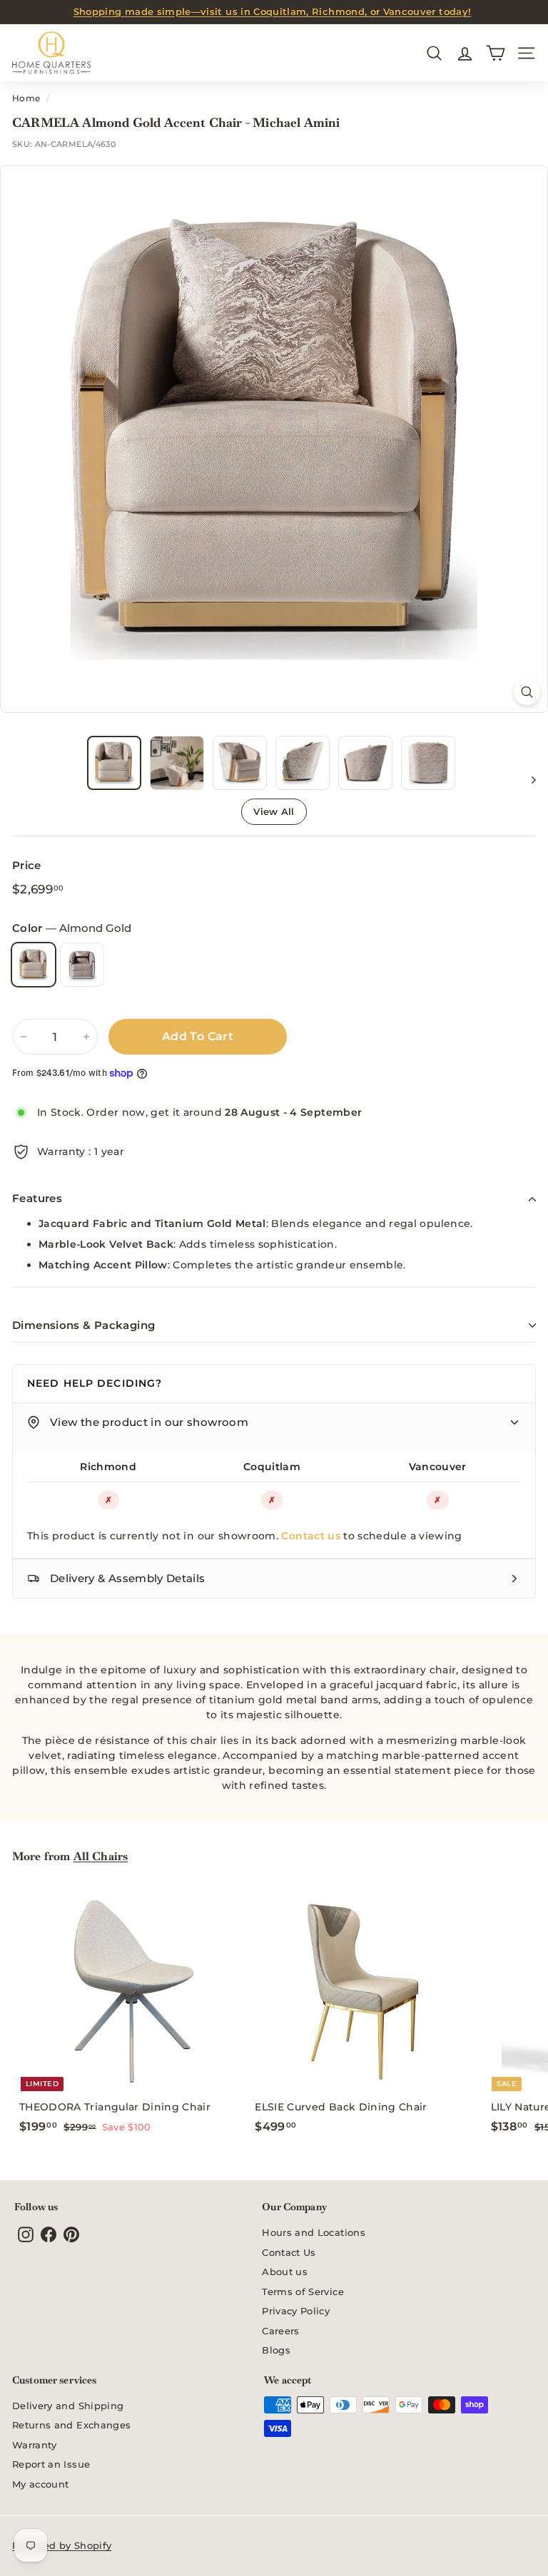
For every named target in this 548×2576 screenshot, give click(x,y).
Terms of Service (303, 2292)
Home (26, 98)
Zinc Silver (82, 965)
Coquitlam (272, 1467)
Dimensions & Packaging (83, 1325)
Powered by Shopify (62, 2545)
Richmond (108, 1467)
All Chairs (101, 1856)
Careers (280, 2331)
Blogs (276, 2350)
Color (72, 928)
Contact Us (289, 2252)
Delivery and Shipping (68, 2406)
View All (274, 811)
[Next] (527, 779)
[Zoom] (527, 692)
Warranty (35, 2445)
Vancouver (438, 1467)
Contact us (311, 1536)
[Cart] (496, 53)
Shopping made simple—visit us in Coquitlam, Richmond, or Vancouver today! (273, 11)
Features (37, 1198)
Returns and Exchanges (71, 2425)
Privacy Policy (296, 2311)
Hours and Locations (314, 2232)
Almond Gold (34, 965)
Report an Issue (51, 2464)
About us (285, 2272)
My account (41, 2484)
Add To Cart (198, 1036)
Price (27, 865)
